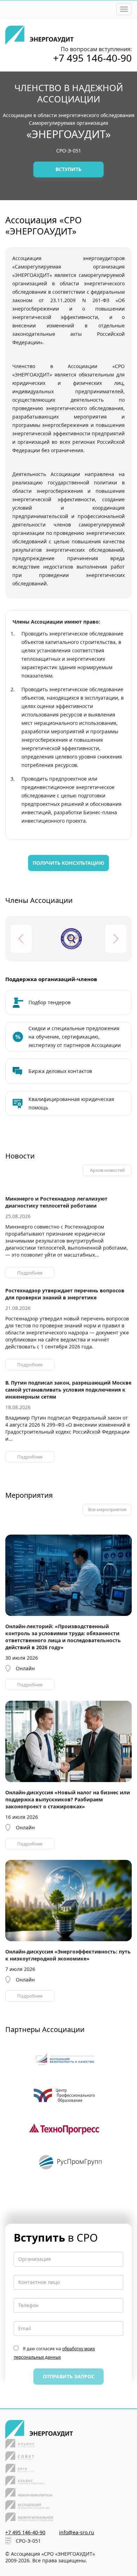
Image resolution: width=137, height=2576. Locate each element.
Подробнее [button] (30, 1273)
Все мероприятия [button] (107, 1509)
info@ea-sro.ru (77, 2532)
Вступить (68, 169)
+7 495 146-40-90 (92, 58)
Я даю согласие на (54, 2353)
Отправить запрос (69, 2376)
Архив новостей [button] (107, 1170)
